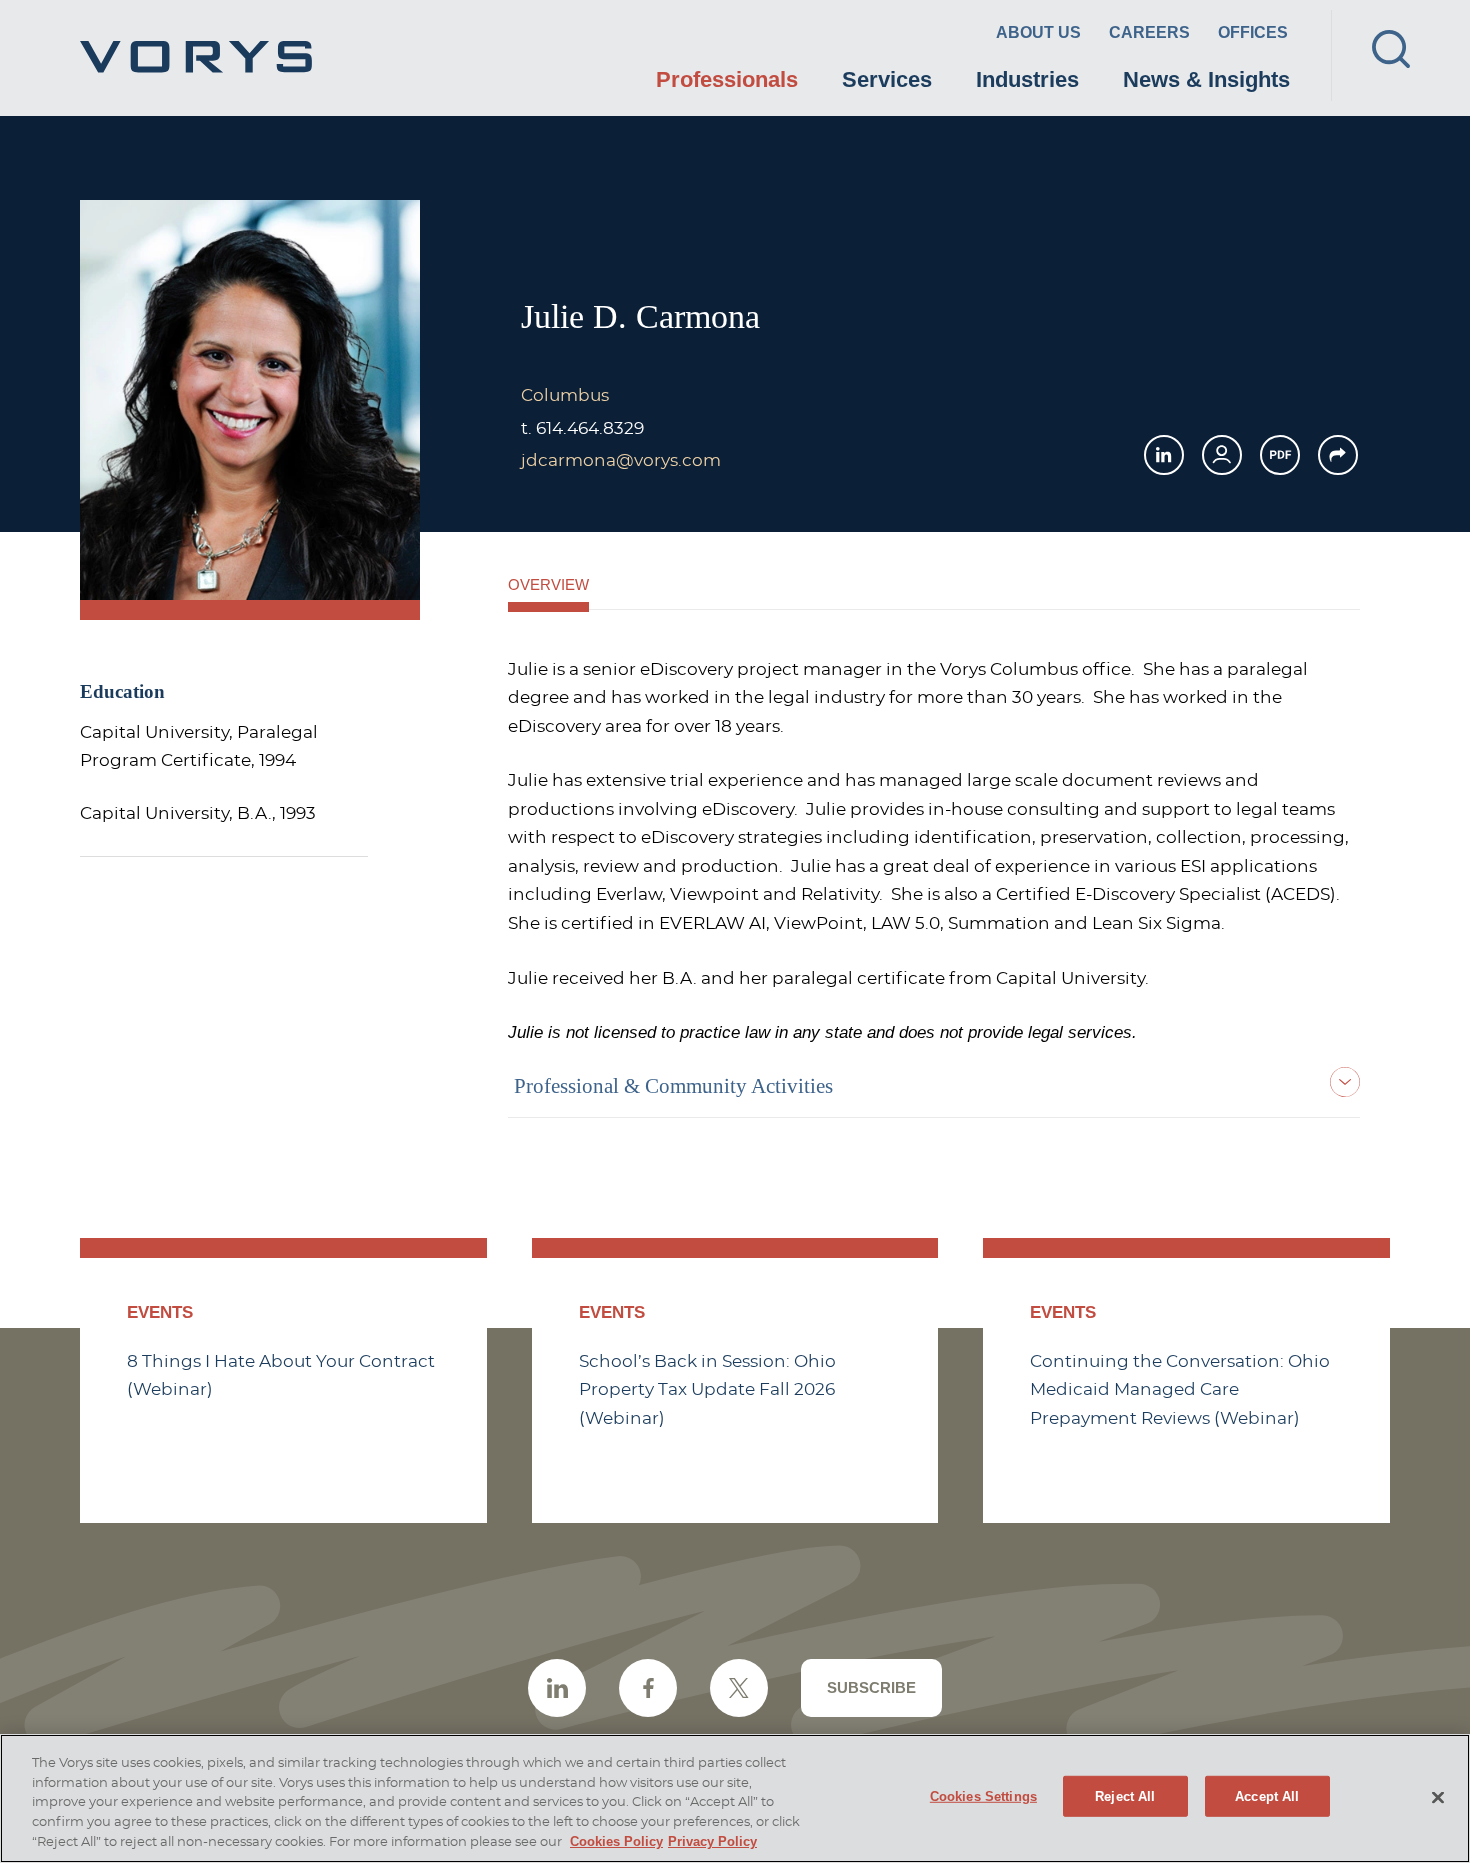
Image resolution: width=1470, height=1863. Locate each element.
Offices (1253, 32)
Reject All (1125, 1795)
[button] (1338, 455)
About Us (1038, 32)
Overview (548, 584)
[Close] (1438, 1797)
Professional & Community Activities (673, 1086)
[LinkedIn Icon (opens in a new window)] (1164, 455)
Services (887, 79)
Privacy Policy (712, 1841)
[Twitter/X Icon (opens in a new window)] (739, 1688)
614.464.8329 (590, 429)
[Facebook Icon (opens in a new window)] (648, 1688)
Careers (1149, 32)
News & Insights (1206, 79)
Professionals (727, 79)
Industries (1027, 79)
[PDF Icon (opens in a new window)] (1280, 455)
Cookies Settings (983, 1795)
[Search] (1391, 49)
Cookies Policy (616, 1841)
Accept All (1267, 1795)
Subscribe (871, 1687)
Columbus (565, 396)
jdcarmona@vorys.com (621, 461)
